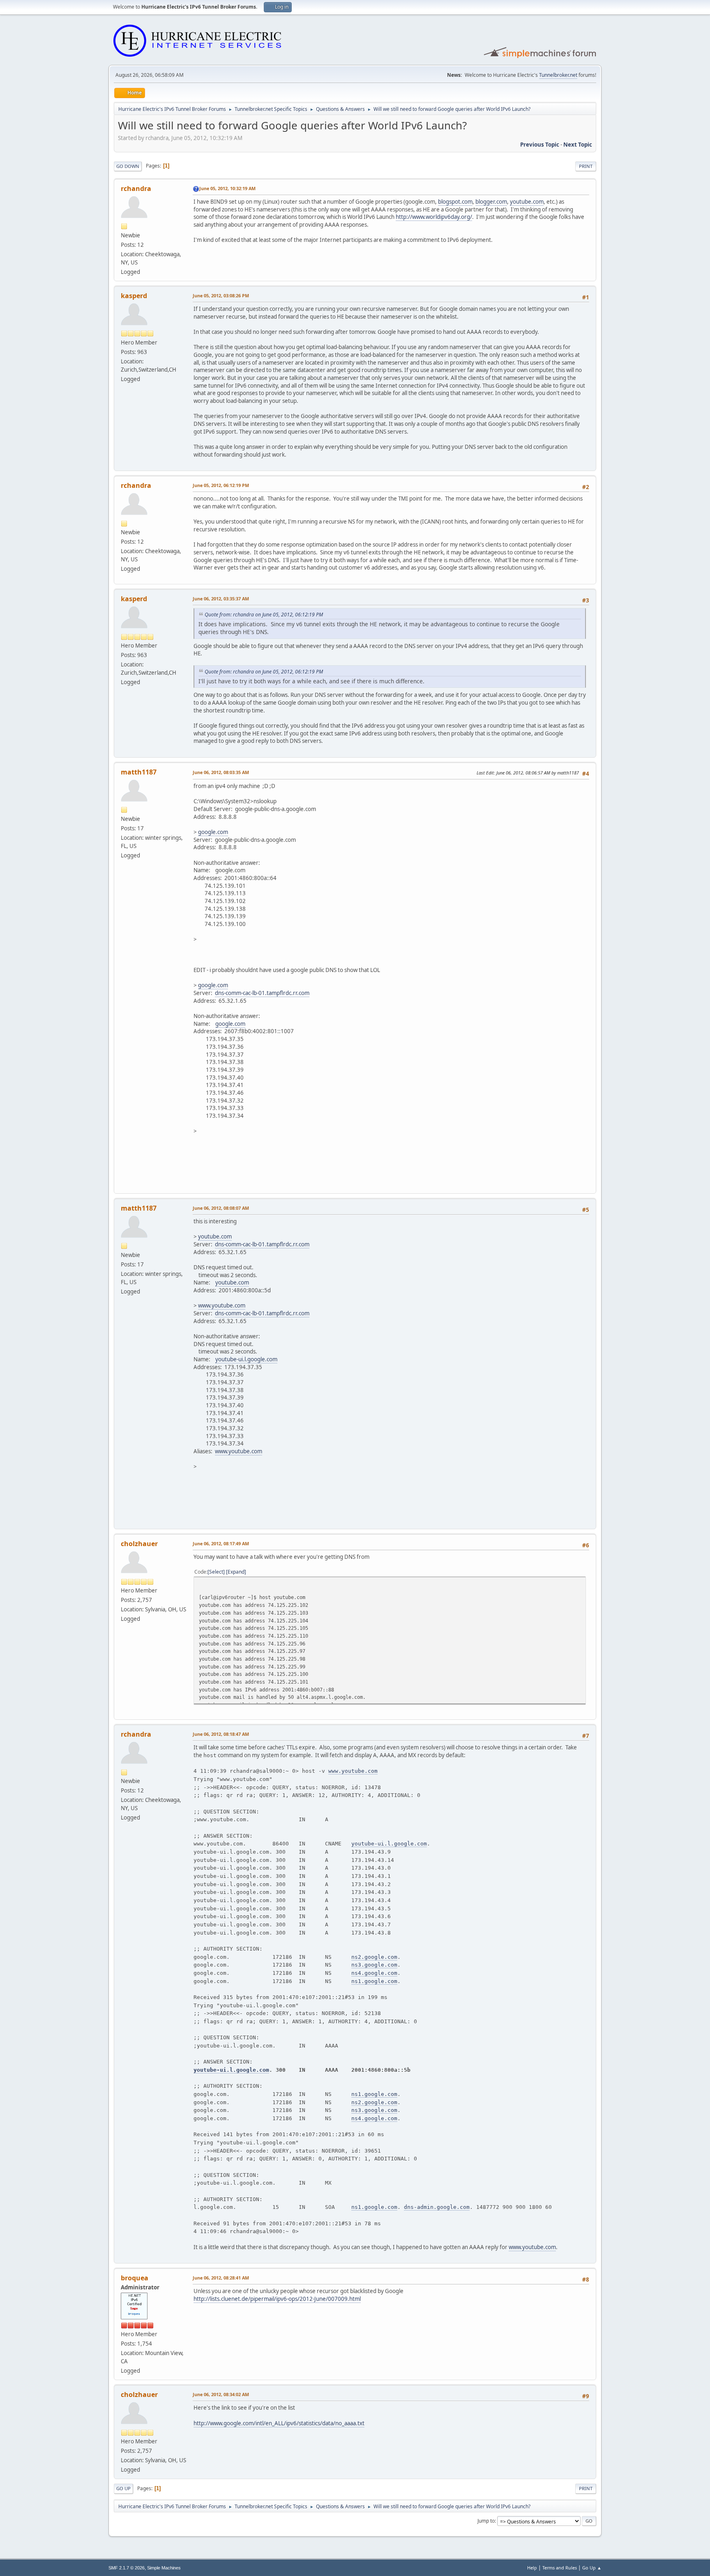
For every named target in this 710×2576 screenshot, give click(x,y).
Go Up (123, 2488)
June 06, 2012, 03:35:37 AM (221, 599)
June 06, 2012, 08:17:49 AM (221, 1543)
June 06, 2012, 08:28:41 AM (221, 2278)
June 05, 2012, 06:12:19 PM (221, 485)
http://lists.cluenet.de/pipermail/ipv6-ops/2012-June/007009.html (277, 2299)
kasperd (134, 296)
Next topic (578, 145)
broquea (135, 2278)
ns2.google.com (374, 1957)
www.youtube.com (222, 1305)
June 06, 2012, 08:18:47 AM (221, 1734)
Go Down (128, 166)
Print (586, 166)
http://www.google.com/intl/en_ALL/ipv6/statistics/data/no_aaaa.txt (279, 2423)
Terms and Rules (560, 2568)
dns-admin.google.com (437, 2207)
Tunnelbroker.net (558, 75)
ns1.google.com (374, 1981)
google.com (213, 832)
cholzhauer (139, 1544)
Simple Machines (164, 2568)
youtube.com (527, 202)
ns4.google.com (374, 1973)
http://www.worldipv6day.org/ (434, 217)
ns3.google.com (374, 1965)
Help (532, 2568)
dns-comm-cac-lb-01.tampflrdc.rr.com (262, 993)
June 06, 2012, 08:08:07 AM (221, 1208)
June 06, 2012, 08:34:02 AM (221, 2394)
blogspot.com (455, 202)
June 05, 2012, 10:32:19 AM (227, 188)
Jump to (486, 2521)
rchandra (136, 188)
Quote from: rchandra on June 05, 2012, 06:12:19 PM (264, 615)
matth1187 (139, 772)
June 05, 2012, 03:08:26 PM (221, 295)
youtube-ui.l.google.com (246, 1359)
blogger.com (491, 202)
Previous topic (540, 145)
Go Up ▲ (592, 2568)
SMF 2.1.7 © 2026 (127, 2568)
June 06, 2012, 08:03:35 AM (221, 772)
